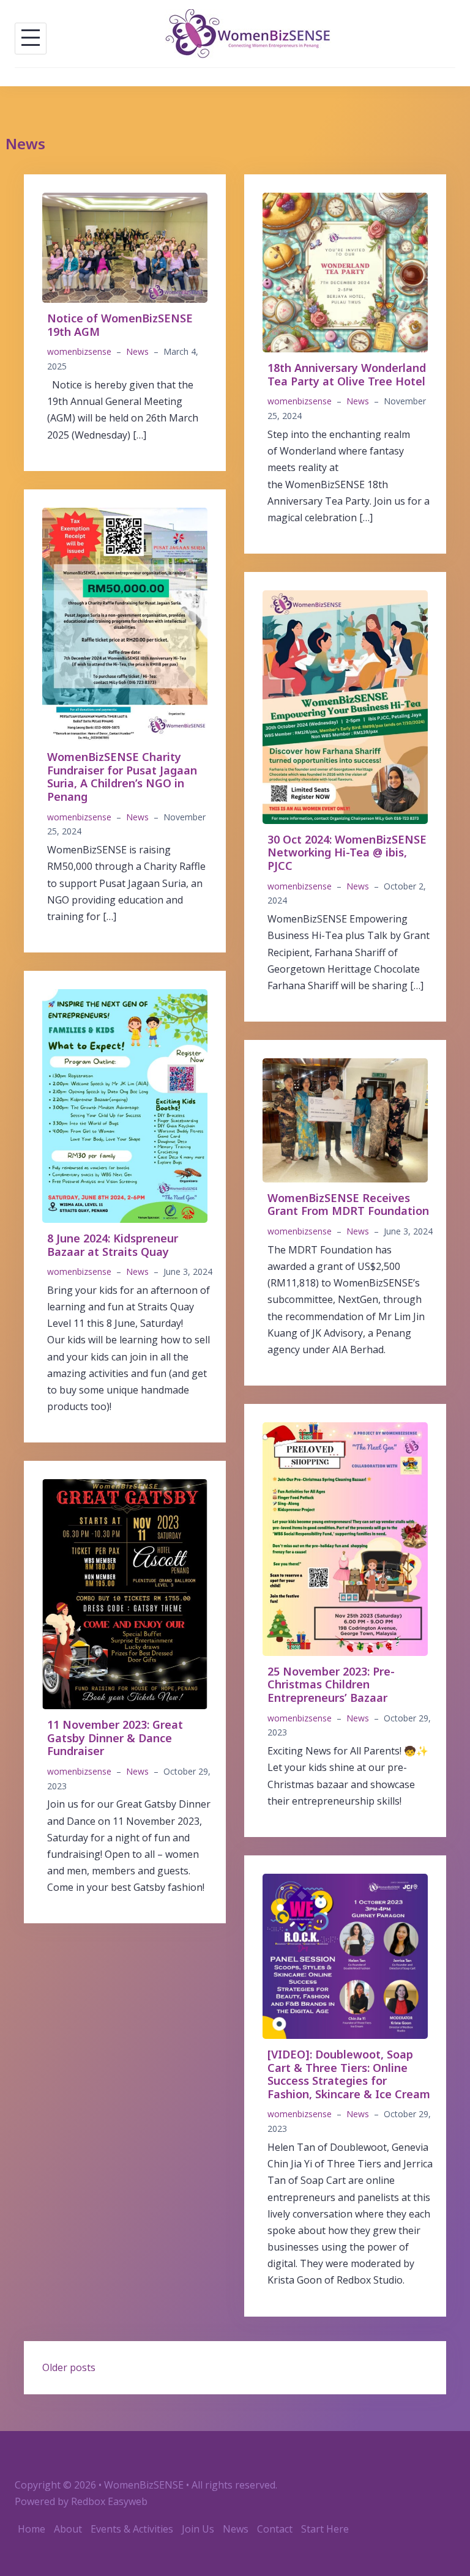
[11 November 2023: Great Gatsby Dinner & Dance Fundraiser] (125, 1593)
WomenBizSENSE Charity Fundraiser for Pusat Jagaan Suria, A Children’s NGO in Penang (122, 777)
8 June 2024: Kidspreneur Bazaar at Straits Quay (113, 1245)
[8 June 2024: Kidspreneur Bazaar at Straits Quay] (125, 1105)
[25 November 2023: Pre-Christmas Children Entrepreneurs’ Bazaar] (345, 1538)
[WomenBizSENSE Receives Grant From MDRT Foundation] (345, 1119)
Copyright (38, 2485)
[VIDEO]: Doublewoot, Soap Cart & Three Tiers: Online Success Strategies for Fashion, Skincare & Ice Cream (349, 2074)
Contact (275, 2529)
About (68, 2529)
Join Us (198, 2529)
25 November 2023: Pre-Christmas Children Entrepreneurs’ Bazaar (331, 1684)
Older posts (69, 2367)
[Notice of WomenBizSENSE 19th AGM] (125, 247)
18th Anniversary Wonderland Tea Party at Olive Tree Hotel (347, 374)
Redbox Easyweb (109, 2501)
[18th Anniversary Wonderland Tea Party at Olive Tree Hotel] (345, 272)
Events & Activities (132, 2529)
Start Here (325, 2529)
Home (32, 2529)
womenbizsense (79, 351)
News (137, 351)
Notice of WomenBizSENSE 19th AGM (120, 325)
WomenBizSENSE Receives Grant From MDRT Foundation (348, 1204)
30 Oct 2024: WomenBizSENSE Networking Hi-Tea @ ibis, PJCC (347, 852)
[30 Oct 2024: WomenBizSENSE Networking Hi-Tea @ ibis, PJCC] (345, 706)
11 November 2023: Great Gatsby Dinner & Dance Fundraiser (115, 1738)
